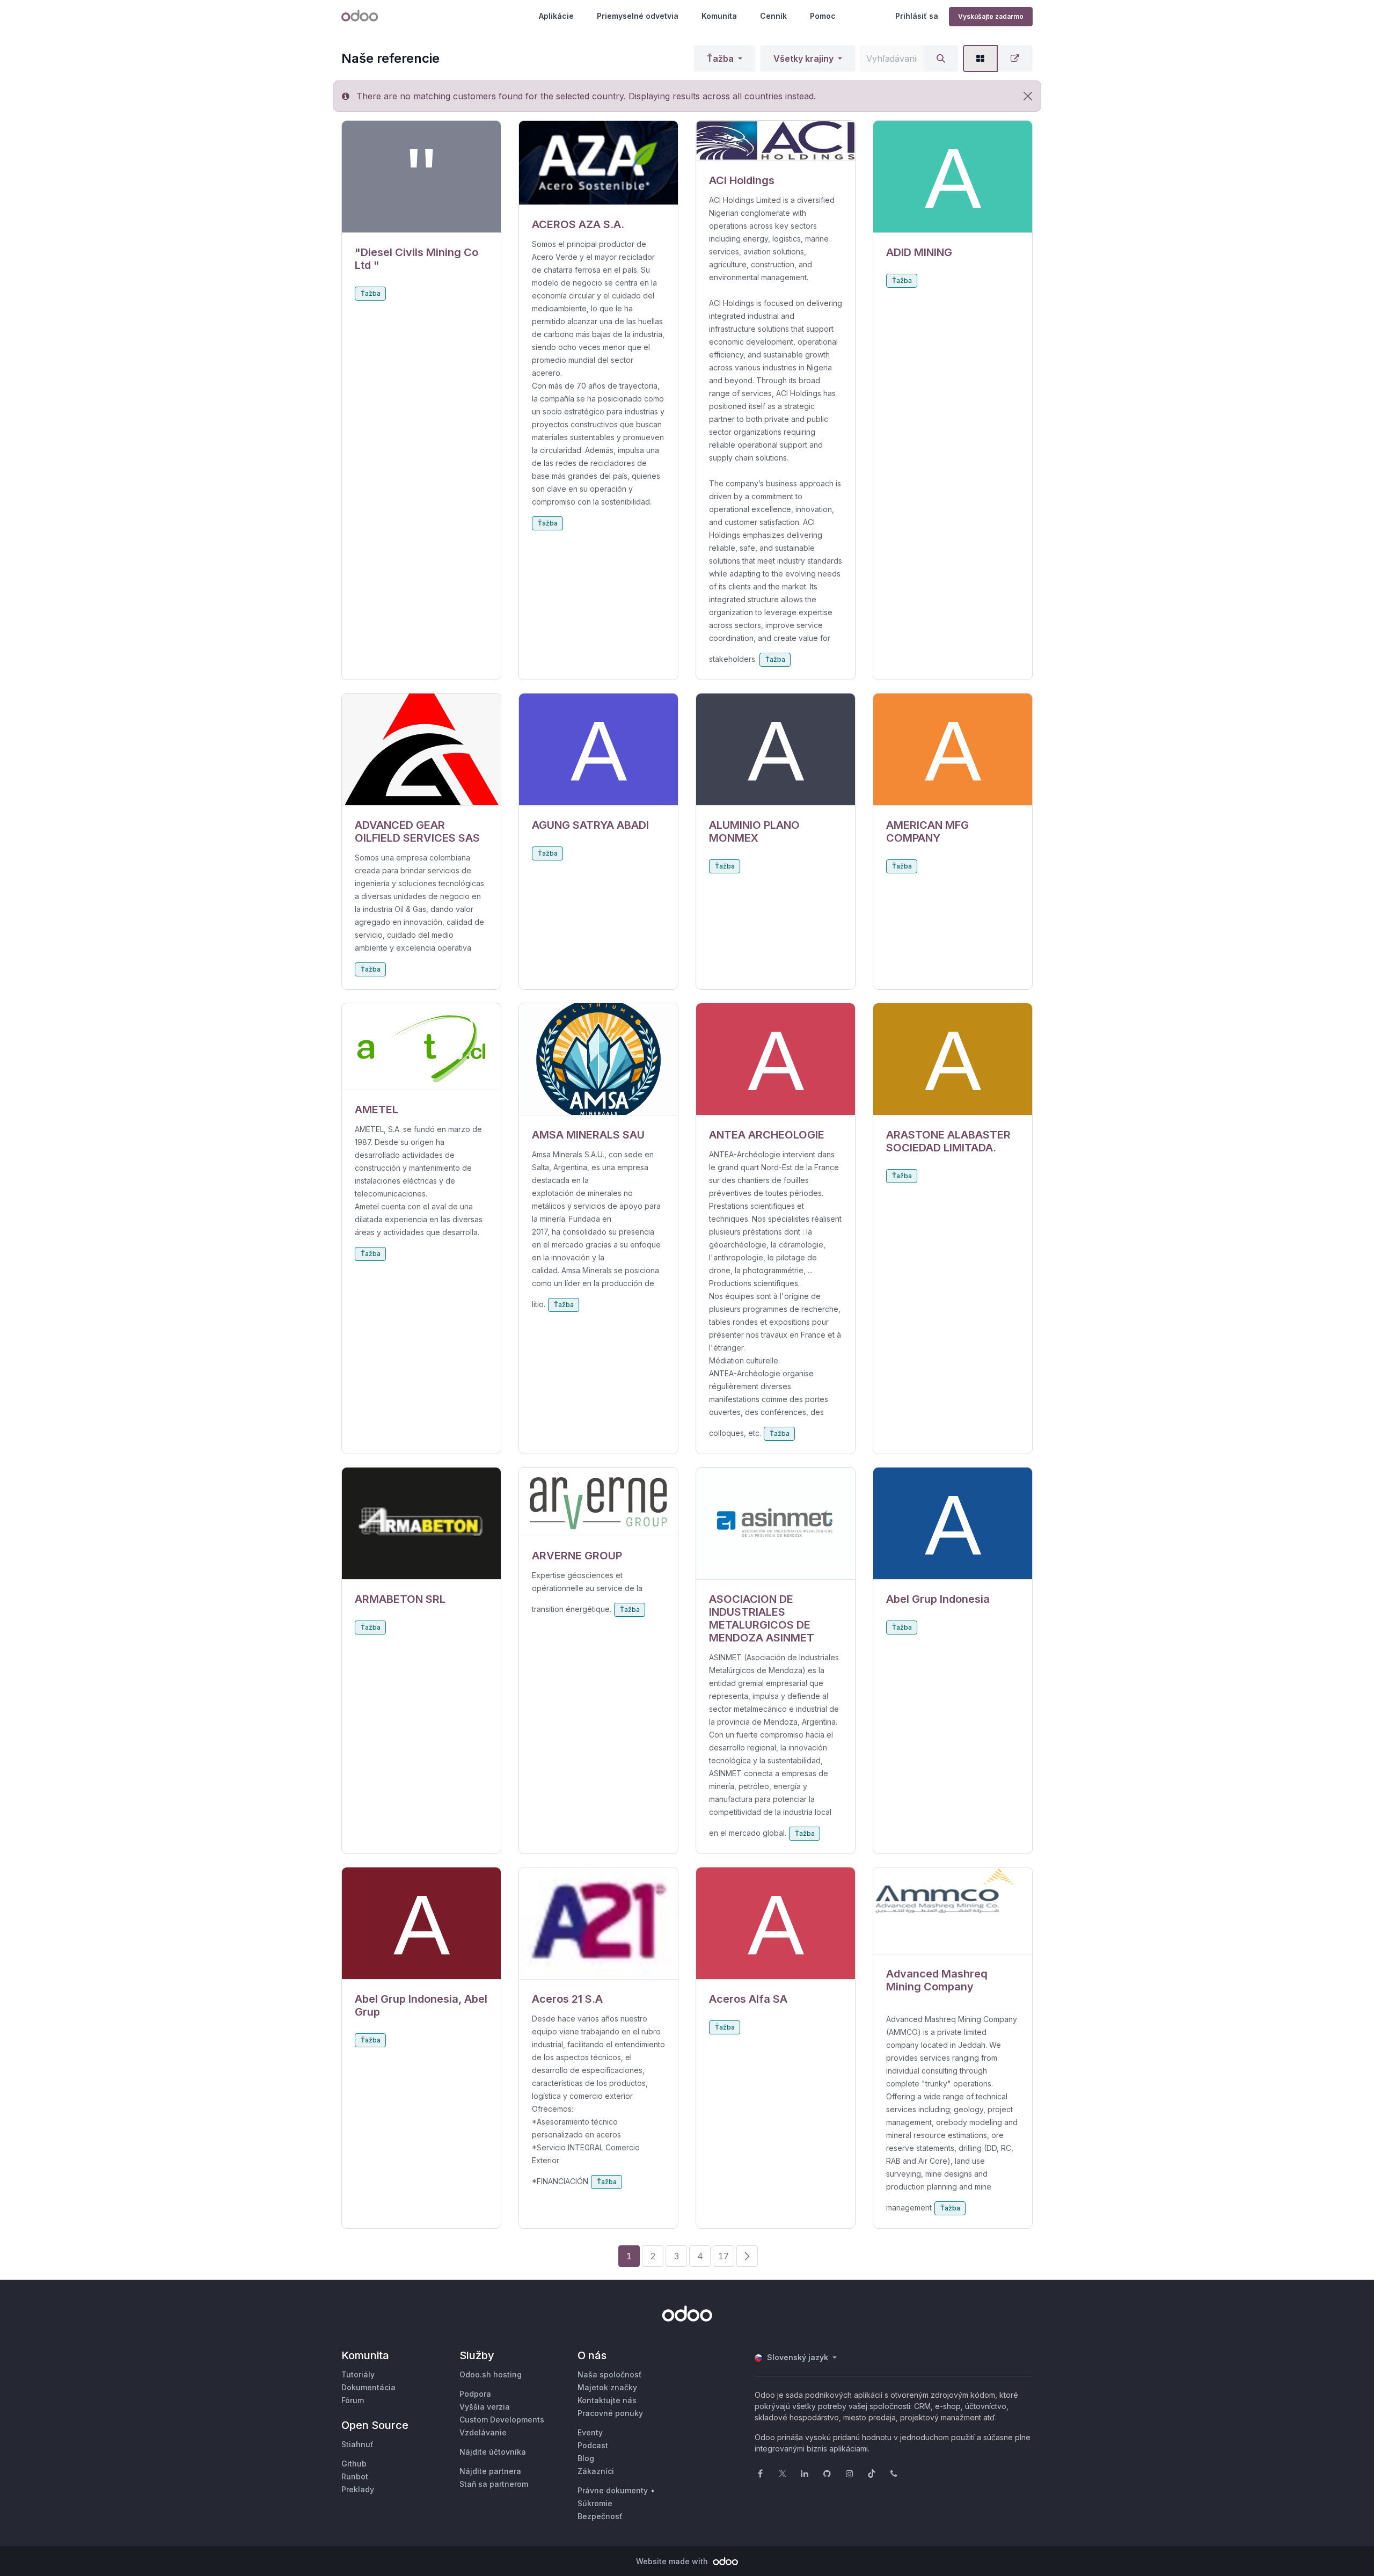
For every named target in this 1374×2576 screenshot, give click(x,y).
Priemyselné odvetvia (638, 16)
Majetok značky (607, 2387)
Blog (586, 2458)
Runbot (355, 2476)
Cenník (773, 16)
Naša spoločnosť (610, 2374)
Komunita (719, 16)
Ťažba (720, 59)
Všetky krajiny (803, 59)
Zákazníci (596, 2471)
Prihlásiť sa (917, 16)
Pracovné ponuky (610, 2413)
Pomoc (823, 16)
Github (354, 2464)
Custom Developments (502, 2420)
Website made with (673, 2561)
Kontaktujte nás (607, 2400)
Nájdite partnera (490, 2471)
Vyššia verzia (485, 2407)
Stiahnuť (357, 2444)
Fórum (353, 2400)
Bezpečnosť (600, 2516)
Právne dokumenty (613, 2490)
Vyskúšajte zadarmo (991, 16)
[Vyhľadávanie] (941, 59)
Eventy (590, 2432)
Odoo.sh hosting (491, 2374)
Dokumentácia (368, 2387)
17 (723, 2256)
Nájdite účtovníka (493, 2452)
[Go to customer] (421, 177)
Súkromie (595, 2503)
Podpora (475, 2394)
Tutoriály (358, 2374)
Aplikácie (556, 16)
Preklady (358, 2489)
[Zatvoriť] (1028, 96)
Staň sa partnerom (494, 2484)
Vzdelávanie (483, 2432)
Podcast (593, 2445)
